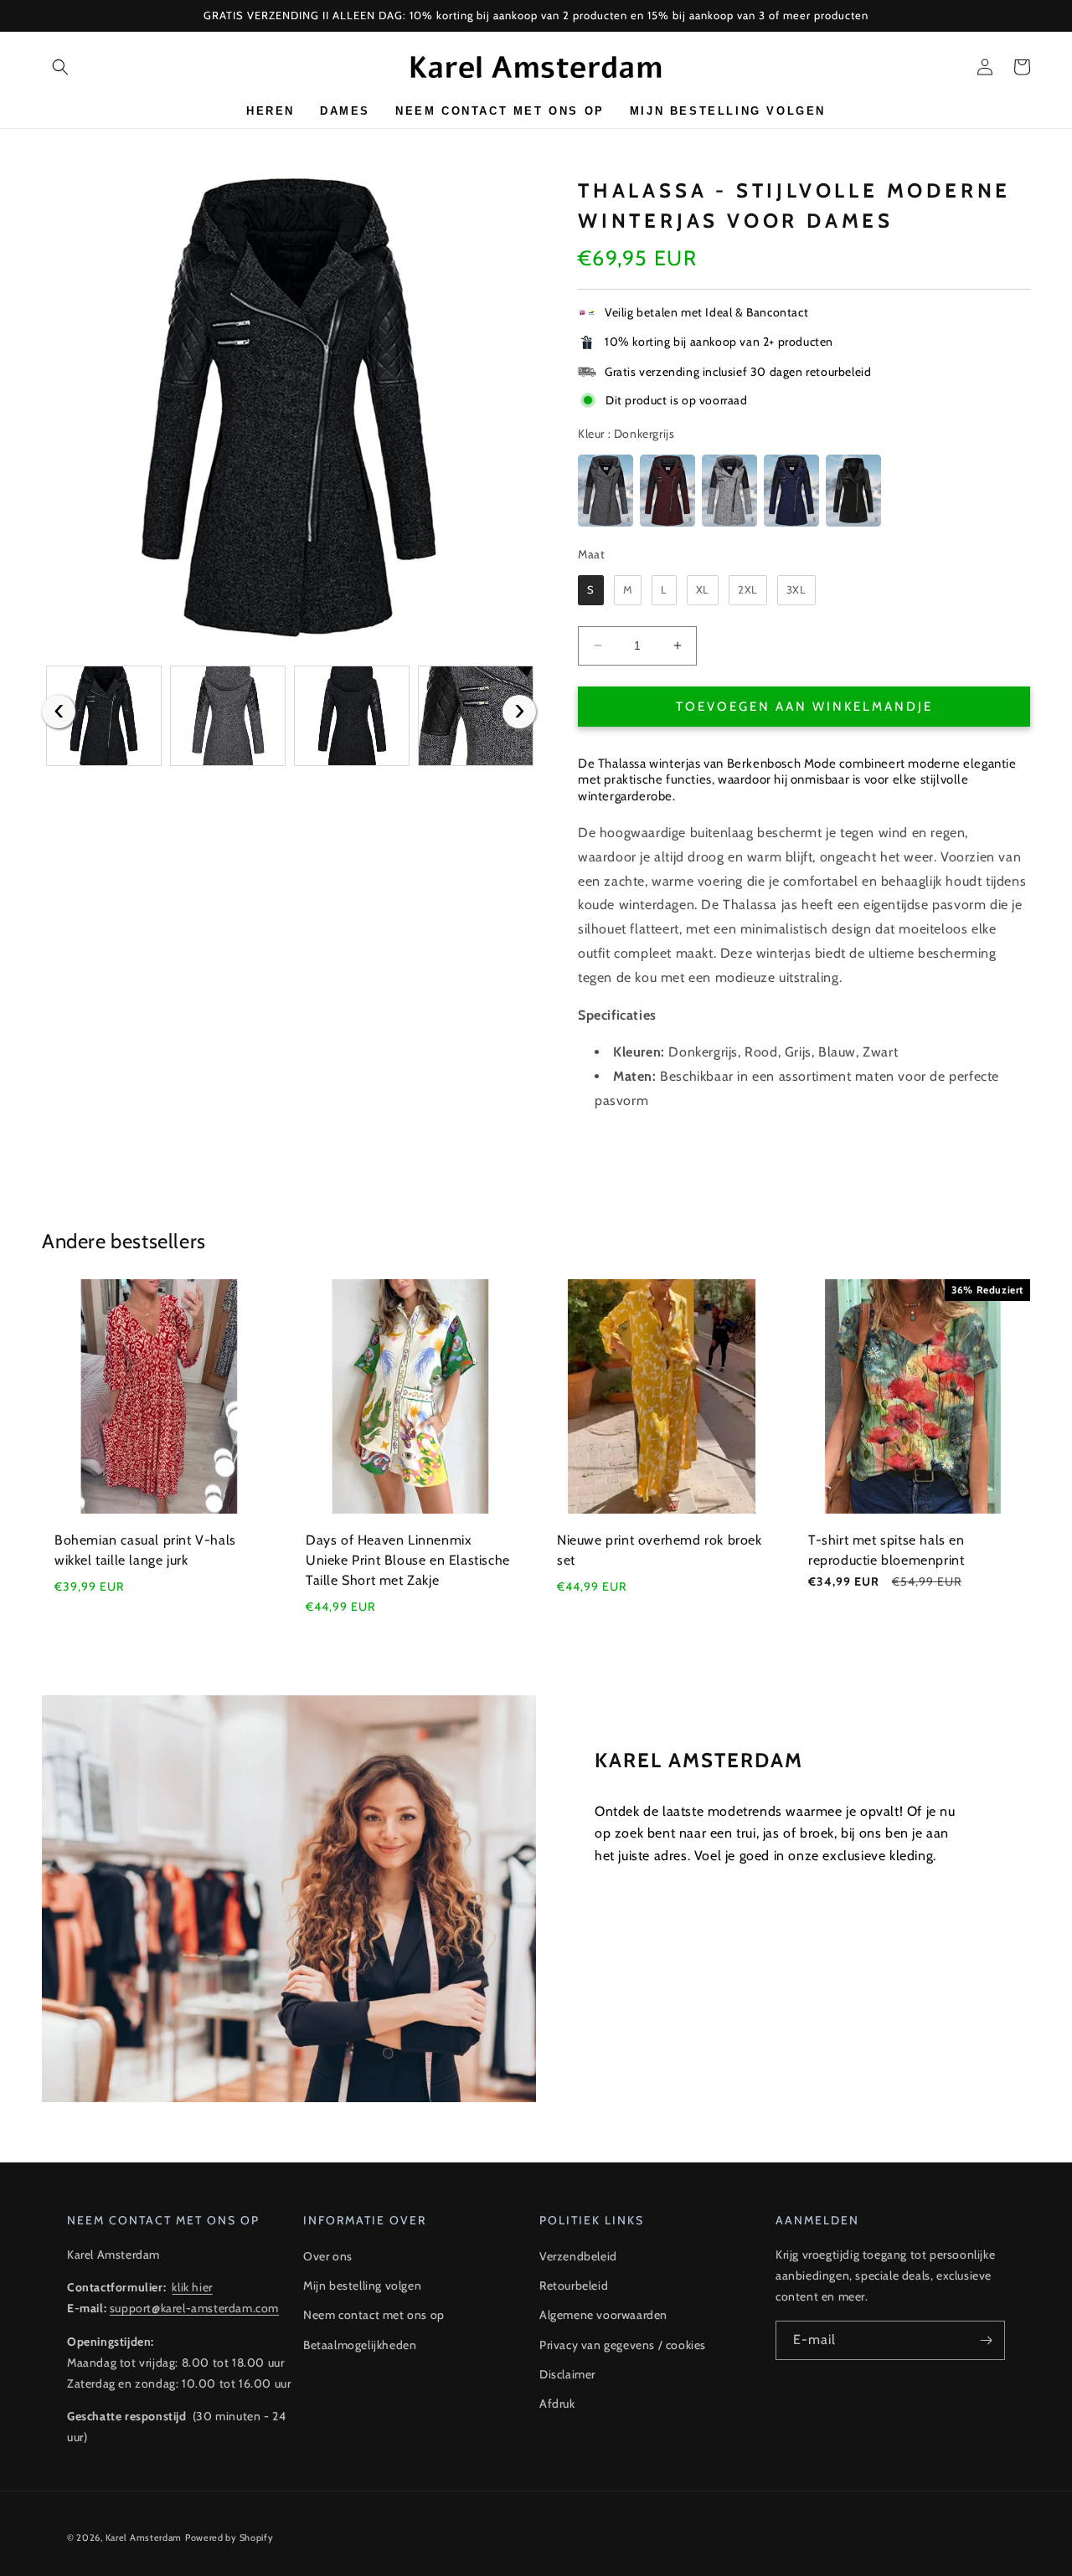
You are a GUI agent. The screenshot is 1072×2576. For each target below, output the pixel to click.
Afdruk (557, 2404)
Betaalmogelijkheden (360, 2345)
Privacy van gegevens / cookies (623, 2345)
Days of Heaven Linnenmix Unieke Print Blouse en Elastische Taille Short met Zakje (408, 1560)
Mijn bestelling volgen (362, 2285)
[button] (60, 67)
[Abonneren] (986, 2340)
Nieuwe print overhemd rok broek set (660, 1550)
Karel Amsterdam (144, 2537)
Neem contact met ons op (374, 2315)
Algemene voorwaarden (603, 2315)
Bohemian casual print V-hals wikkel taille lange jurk (145, 1550)
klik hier (192, 2287)
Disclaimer (567, 2374)
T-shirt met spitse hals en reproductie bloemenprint (886, 1550)
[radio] (606, 491)
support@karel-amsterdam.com (194, 2308)
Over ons (328, 2256)
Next (519, 712)
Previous (59, 712)
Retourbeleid (574, 2285)
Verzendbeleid (578, 2256)
